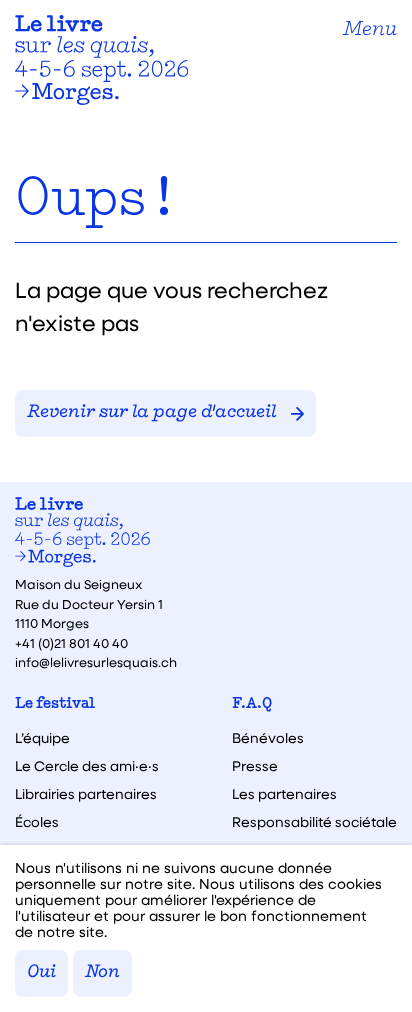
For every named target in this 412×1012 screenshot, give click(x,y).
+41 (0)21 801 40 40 (71, 642)
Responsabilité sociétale (314, 822)
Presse (255, 766)
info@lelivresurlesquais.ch (96, 661)
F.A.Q (252, 704)
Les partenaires (284, 794)
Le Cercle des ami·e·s (87, 766)
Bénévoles (268, 738)
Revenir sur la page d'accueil (151, 413)
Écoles (37, 822)
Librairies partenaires (86, 794)
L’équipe (42, 738)
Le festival (55, 704)
